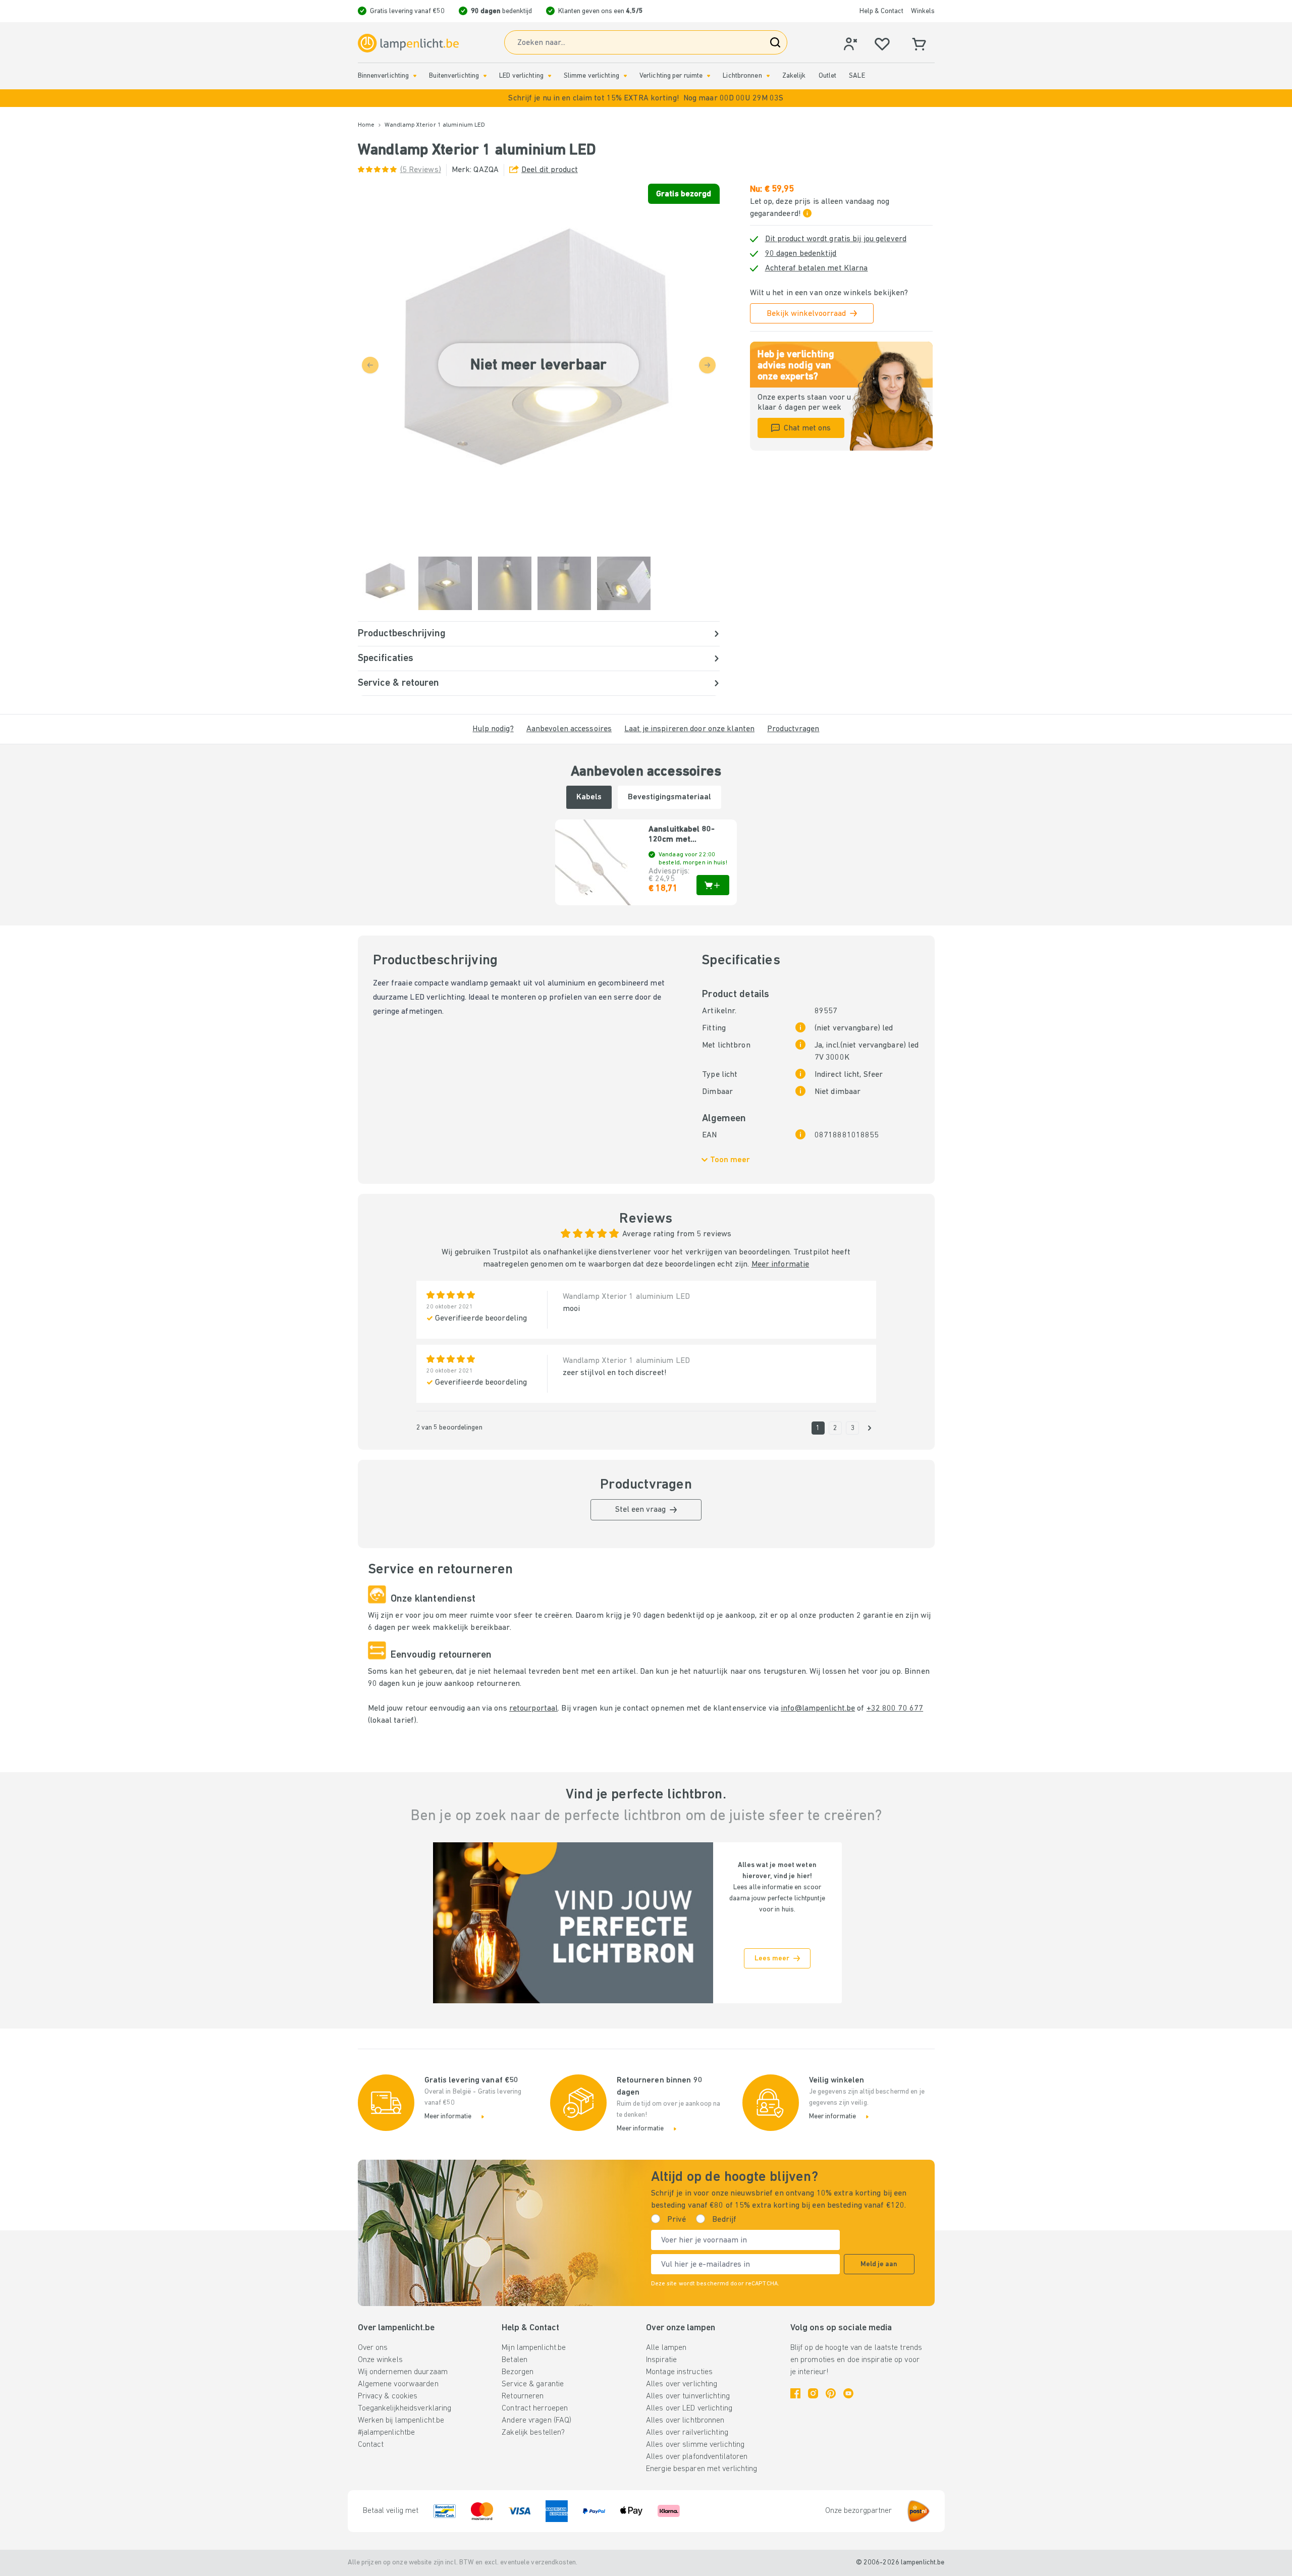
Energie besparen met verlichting (702, 2469)
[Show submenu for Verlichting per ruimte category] (709, 76)
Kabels (589, 797)
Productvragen (793, 729)
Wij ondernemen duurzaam (403, 2372)
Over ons (373, 2348)
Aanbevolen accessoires (569, 729)
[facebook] (795, 2393)
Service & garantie (533, 2384)
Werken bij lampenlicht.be (401, 2421)
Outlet (828, 76)
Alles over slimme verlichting (695, 2445)
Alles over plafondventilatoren (697, 2457)
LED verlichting (521, 76)
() (421, 170)
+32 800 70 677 (895, 1709)
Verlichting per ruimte (671, 76)
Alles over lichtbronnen (685, 2421)
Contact (371, 2445)
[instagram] (813, 2393)
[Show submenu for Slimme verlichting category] (625, 76)
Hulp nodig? (493, 729)
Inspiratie (661, 2360)
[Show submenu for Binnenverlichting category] (415, 76)
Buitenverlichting (454, 76)
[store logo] (408, 43)
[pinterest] (831, 2393)
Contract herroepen (535, 2408)
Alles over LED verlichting (689, 2408)
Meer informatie (780, 1265)
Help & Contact (881, 11)
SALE (857, 76)
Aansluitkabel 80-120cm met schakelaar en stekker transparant (686, 835)
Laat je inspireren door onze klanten (689, 729)
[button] (646, 98)
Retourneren (523, 2396)
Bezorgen (518, 2372)
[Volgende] (870, 1428)
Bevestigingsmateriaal (669, 797)
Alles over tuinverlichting (688, 2396)
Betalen (515, 2360)
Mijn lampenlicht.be (534, 2348)
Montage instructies (679, 2372)
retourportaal (533, 1709)
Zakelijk (794, 76)
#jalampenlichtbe (387, 2433)
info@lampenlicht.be (818, 1709)
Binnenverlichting (384, 76)
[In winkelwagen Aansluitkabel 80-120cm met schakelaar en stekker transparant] (713, 885)
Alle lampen (666, 2348)
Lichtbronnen (742, 76)
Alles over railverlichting (687, 2433)
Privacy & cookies (388, 2396)
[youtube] (848, 2393)
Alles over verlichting (682, 2384)
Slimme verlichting (591, 76)
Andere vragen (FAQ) (536, 2421)
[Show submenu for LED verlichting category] (550, 76)
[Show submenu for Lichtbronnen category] (768, 76)
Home (366, 125)
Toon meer (730, 1160)
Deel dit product (550, 170)
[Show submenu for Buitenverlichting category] (485, 76)
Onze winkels (380, 2360)
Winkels (923, 11)
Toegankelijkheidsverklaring (405, 2408)
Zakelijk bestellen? (533, 2433)
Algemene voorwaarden (398, 2384)
